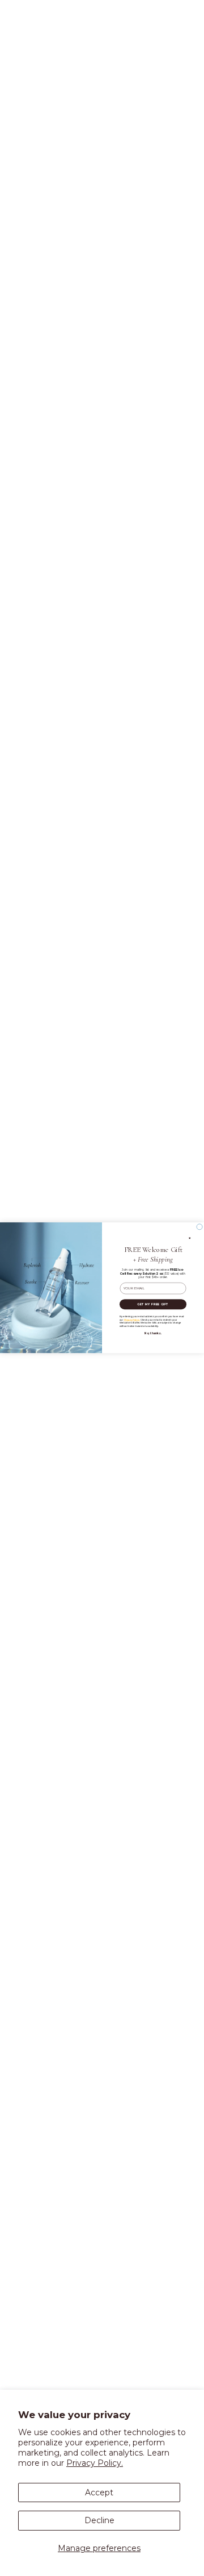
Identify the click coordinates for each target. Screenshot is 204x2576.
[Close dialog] (199, 1227)
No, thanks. (153, 1334)
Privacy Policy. (95, 2463)
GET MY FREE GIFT (153, 1304)
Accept (99, 2493)
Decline (99, 2520)
